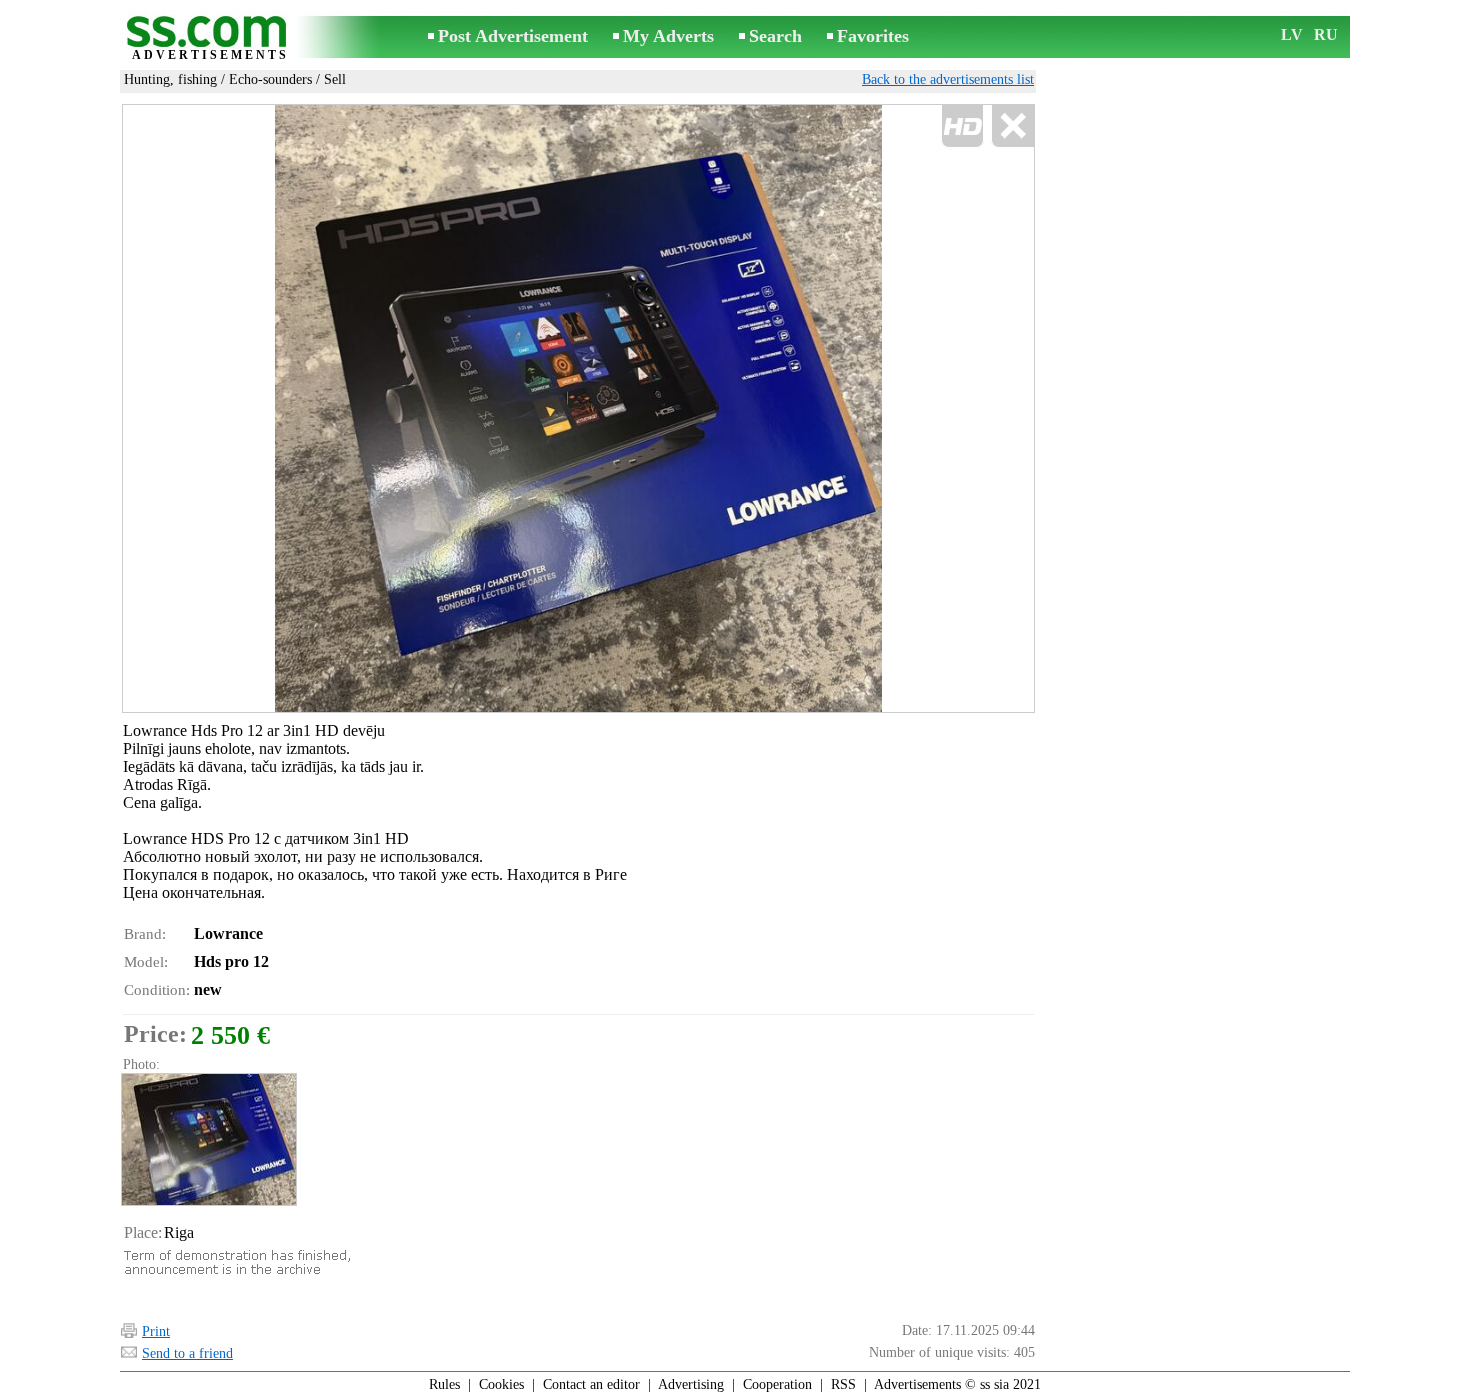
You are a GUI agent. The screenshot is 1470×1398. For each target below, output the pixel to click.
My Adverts (668, 36)
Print (156, 1331)
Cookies (501, 1384)
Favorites (873, 36)
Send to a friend (187, 1353)
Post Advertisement (513, 36)
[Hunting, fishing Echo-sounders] (208, 1139)
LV (1292, 34)
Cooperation (777, 1384)
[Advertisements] (210, 38)
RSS (843, 1384)
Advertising (691, 1384)
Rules (444, 1384)
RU (1326, 34)
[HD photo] (578, 408)
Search (775, 36)
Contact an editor (591, 1384)
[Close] (1012, 126)
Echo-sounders (270, 79)
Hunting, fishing (170, 79)
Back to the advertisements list (948, 79)
